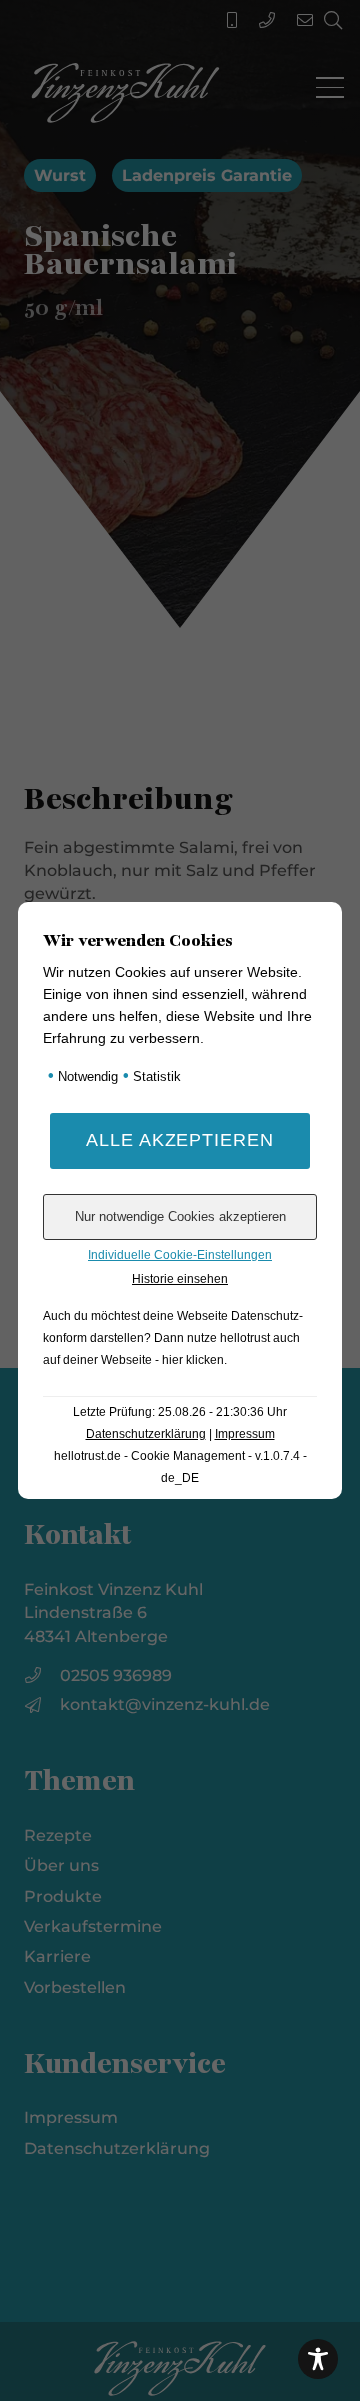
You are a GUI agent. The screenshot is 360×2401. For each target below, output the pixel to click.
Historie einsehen (180, 1279)
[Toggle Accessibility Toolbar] (318, 2359)
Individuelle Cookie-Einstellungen (180, 1255)
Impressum (245, 1434)
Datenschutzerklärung (146, 1434)
